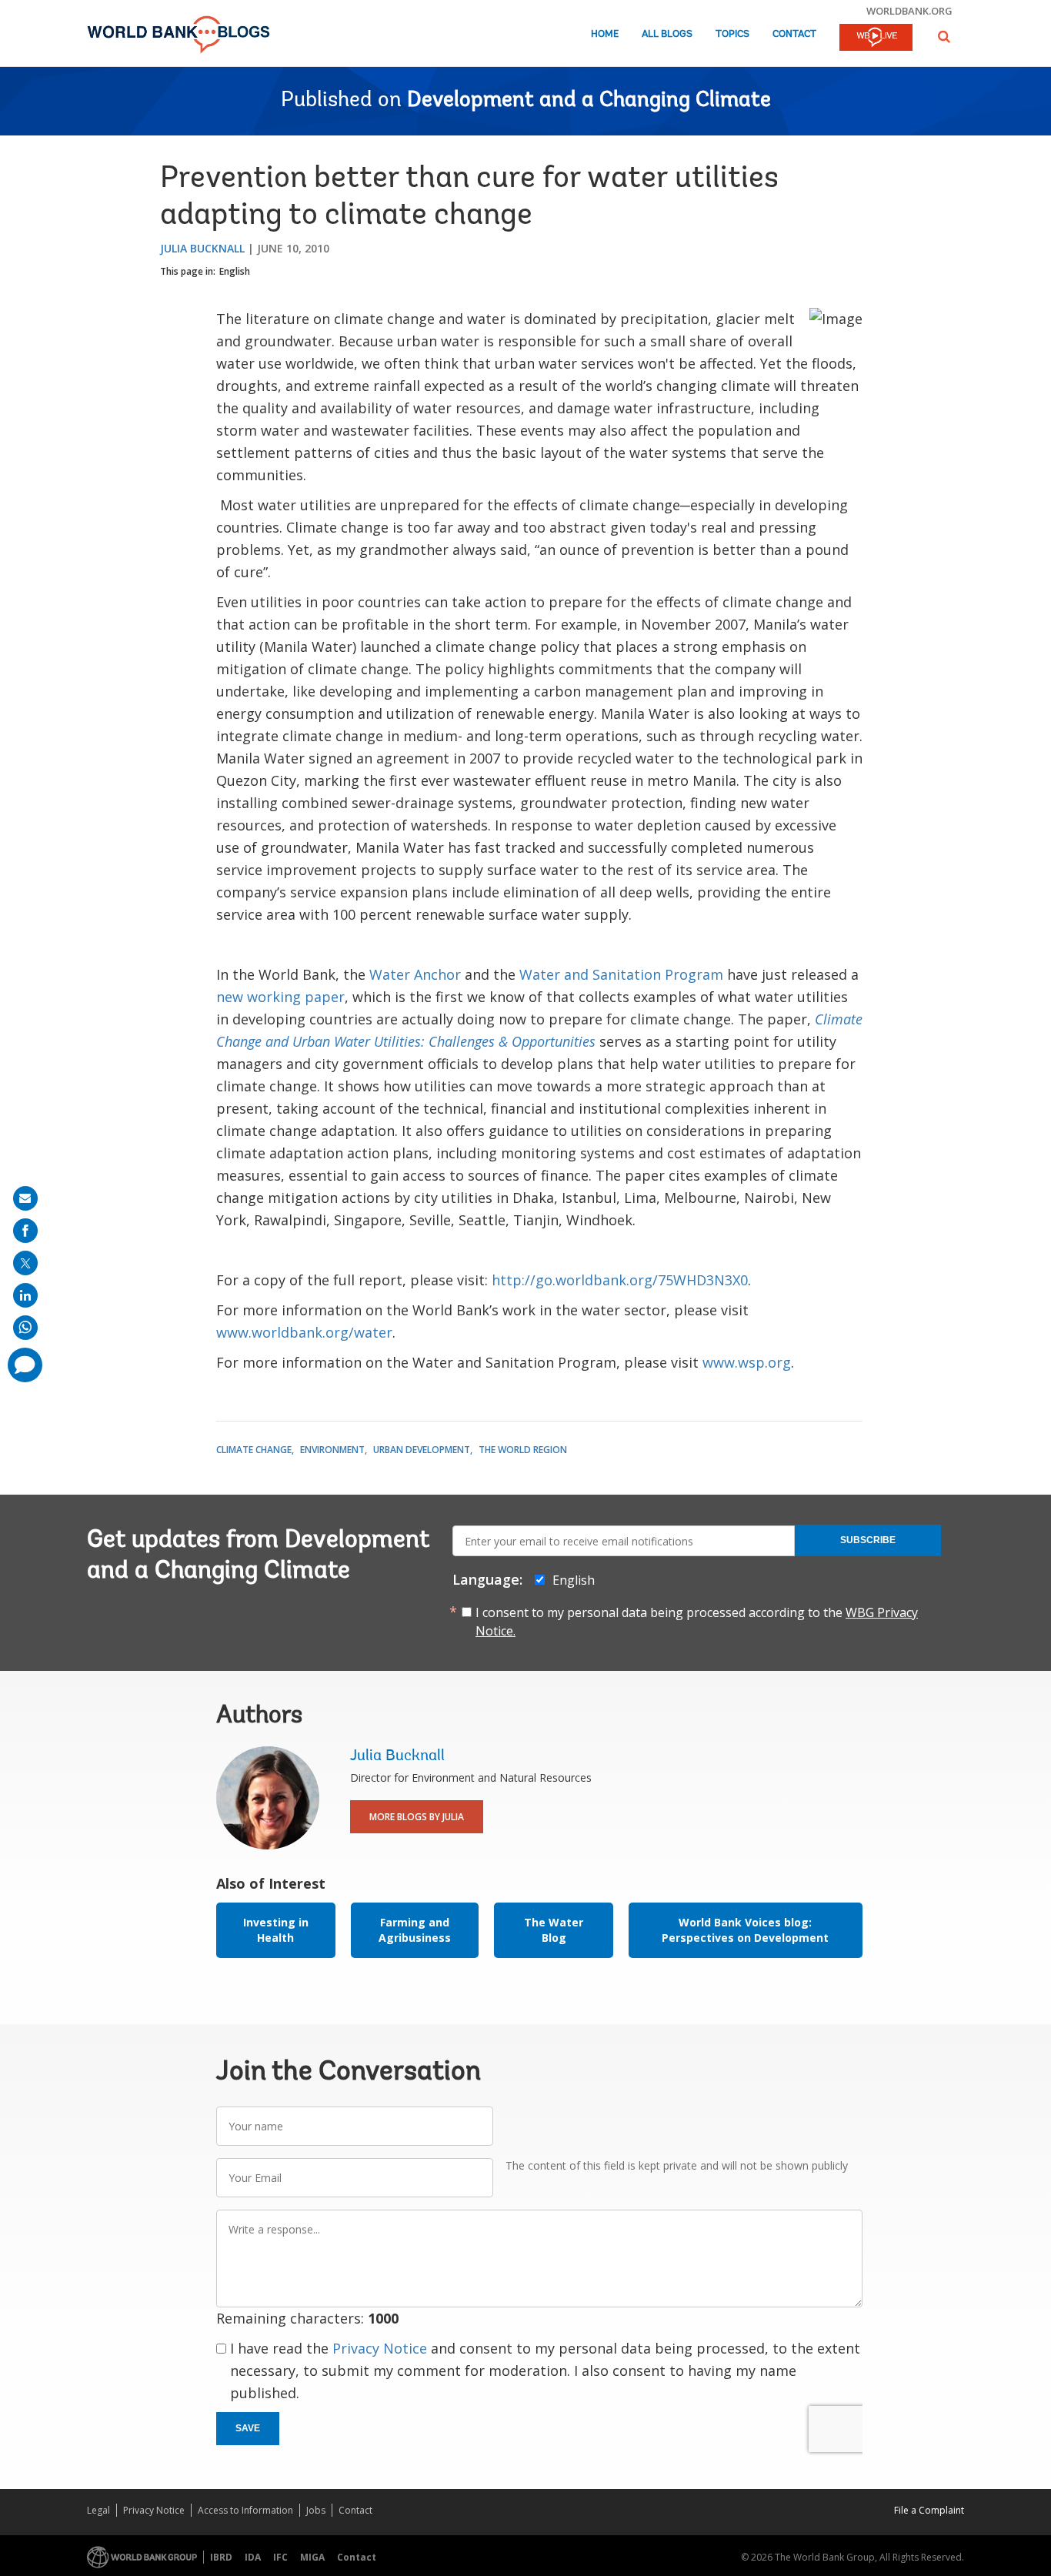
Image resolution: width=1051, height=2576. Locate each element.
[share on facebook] (25, 1231)
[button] (944, 37)
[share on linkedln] (25, 1295)
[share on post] (25, 1263)
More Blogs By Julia (417, 1817)
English (235, 271)
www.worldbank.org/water (304, 1332)
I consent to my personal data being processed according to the (697, 1622)
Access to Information (245, 2510)
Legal (98, 2510)
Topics (732, 34)
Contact (794, 34)
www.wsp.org (747, 1362)
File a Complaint (929, 2510)
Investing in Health (276, 1930)
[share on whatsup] (25, 1328)
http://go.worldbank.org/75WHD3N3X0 (620, 1280)
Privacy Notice (380, 2348)
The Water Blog (554, 1930)
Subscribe (868, 1540)
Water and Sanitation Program (621, 974)
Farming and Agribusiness (415, 1930)
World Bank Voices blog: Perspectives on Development (745, 1930)
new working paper (280, 997)
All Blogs (667, 34)
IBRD (221, 2557)
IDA (253, 2557)
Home (605, 34)
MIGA (312, 2557)
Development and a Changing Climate (589, 101)
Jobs (316, 2510)
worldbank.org (909, 11)
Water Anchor (415, 974)
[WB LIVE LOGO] (876, 38)
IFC (280, 2557)
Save (248, 2428)
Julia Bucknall (202, 248)
